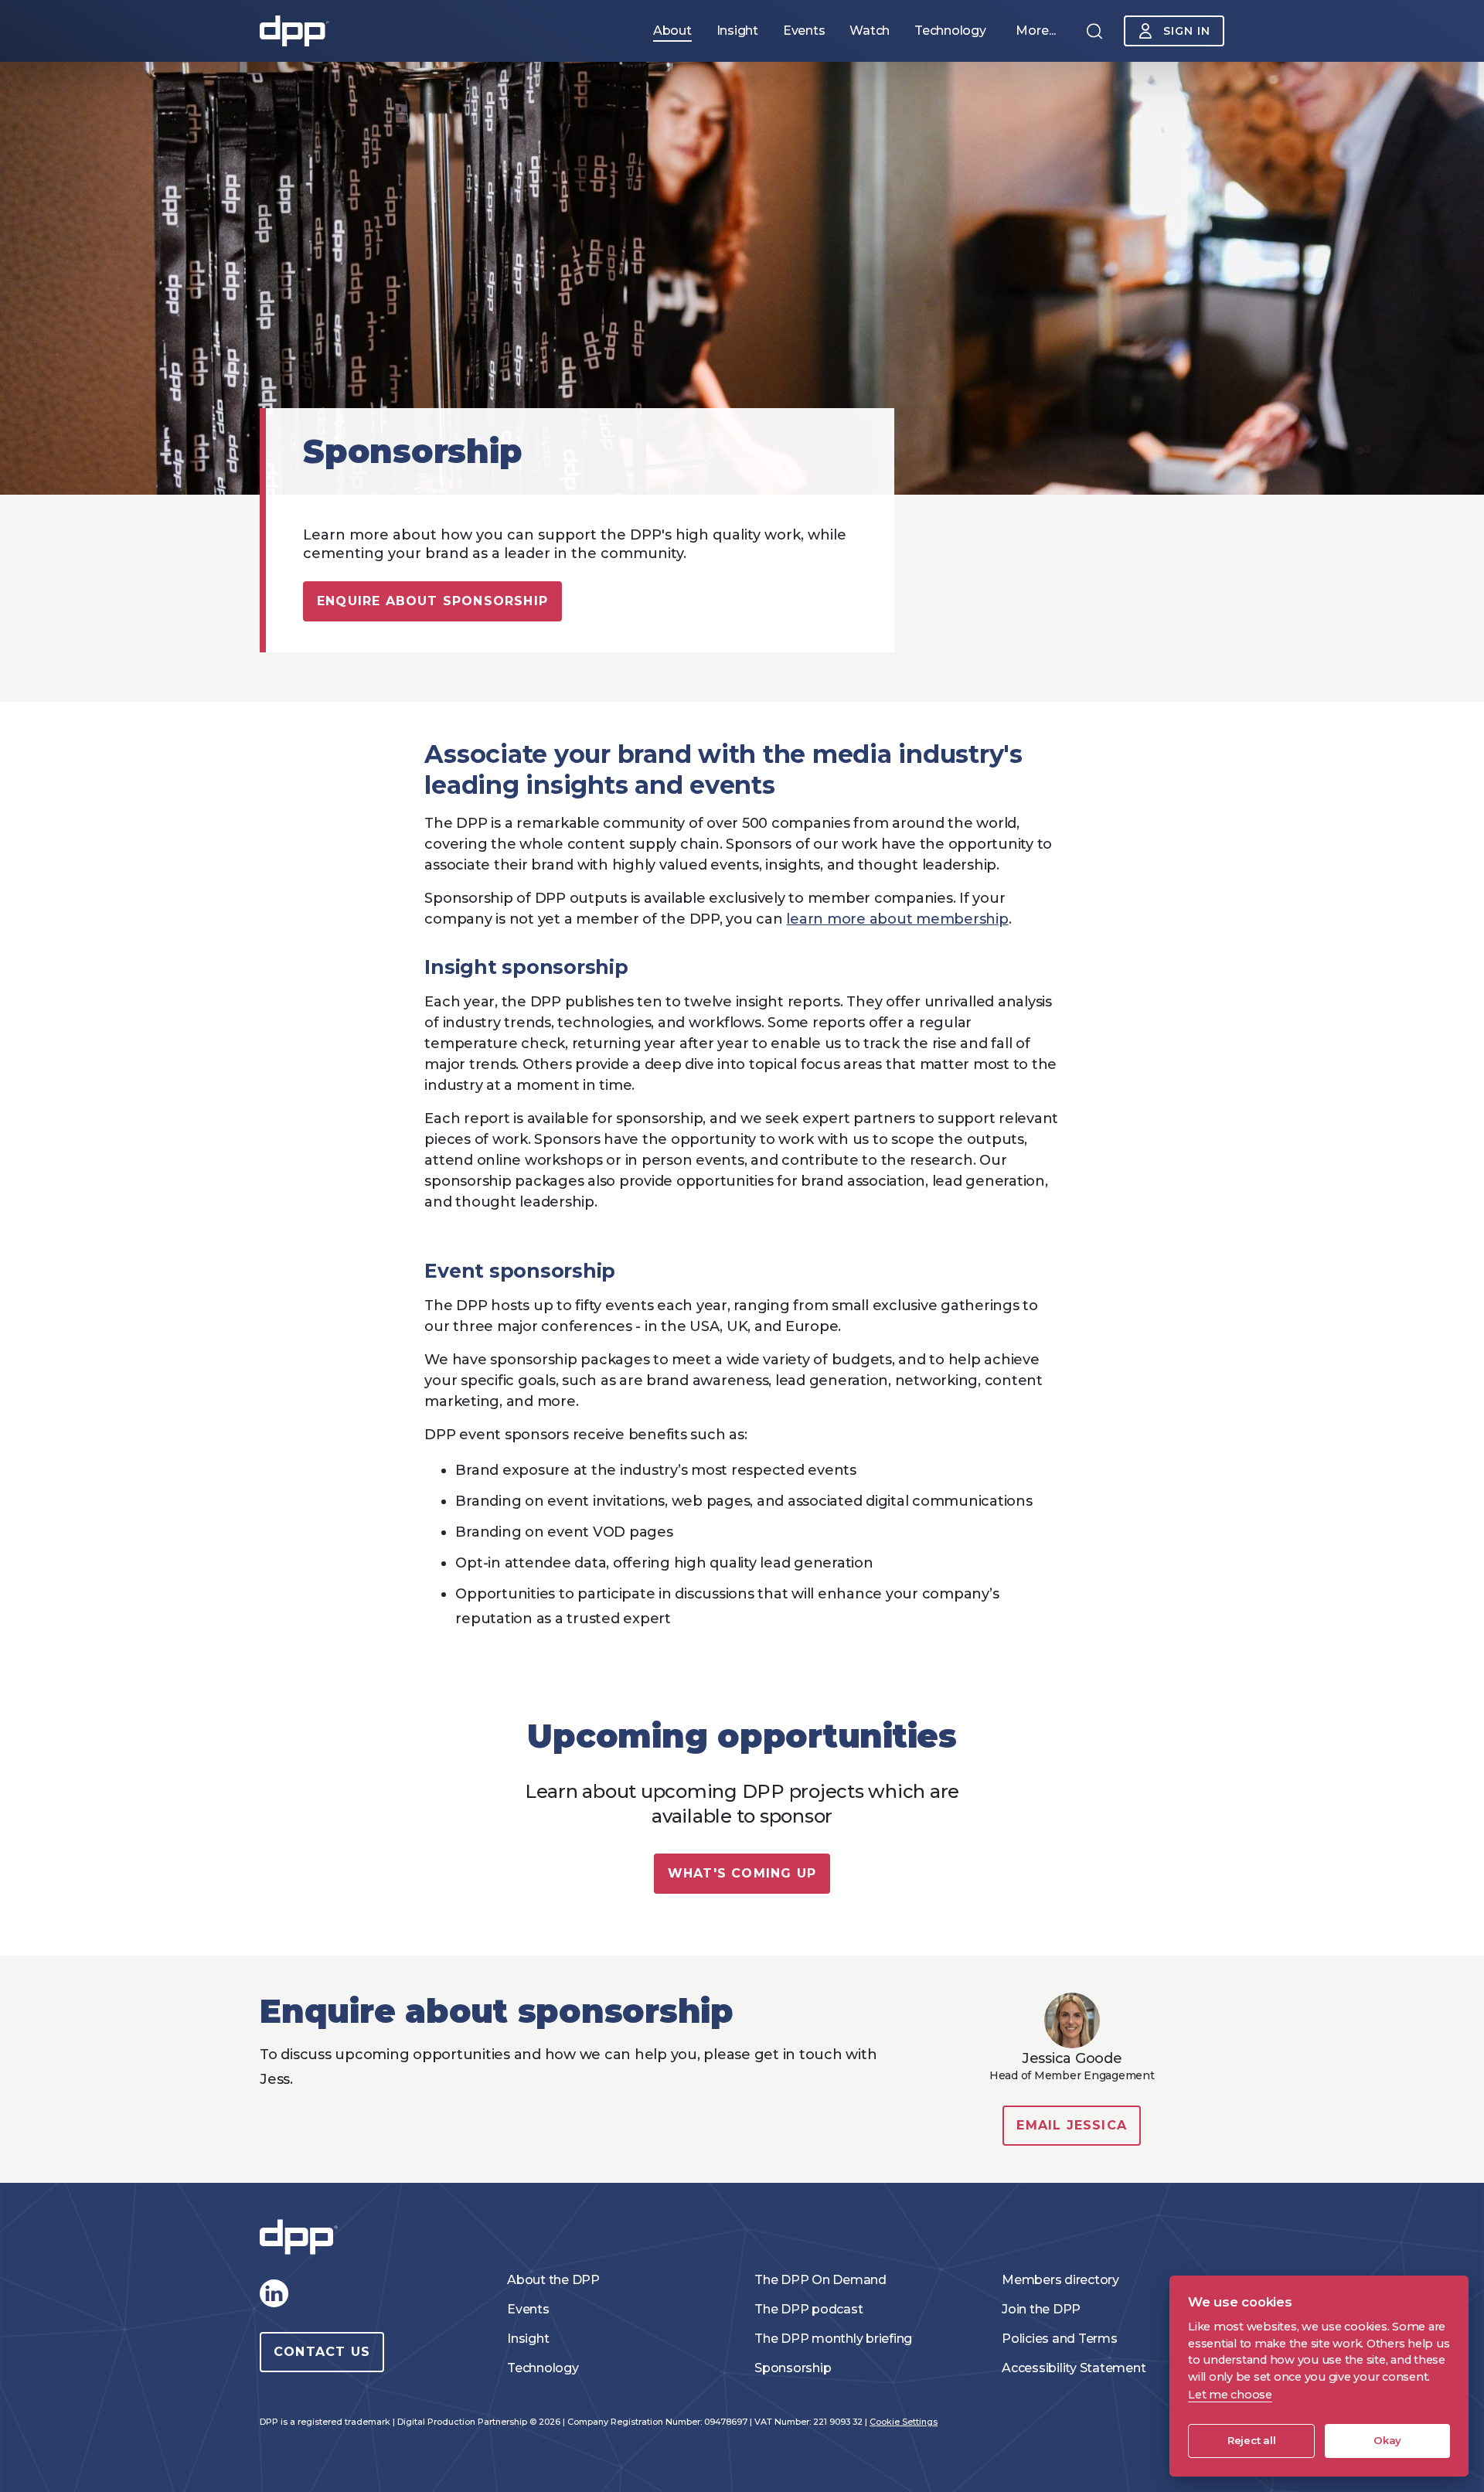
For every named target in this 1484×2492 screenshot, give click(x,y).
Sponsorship (793, 2368)
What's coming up (742, 1873)
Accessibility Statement (1074, 2368)
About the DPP (553, 2280)
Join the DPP (1041, 2309)
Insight (528, 2339)
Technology (543, 2368)
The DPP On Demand (820, 2280)
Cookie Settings (904, 2422)
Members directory (1060, 2280)
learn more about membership (897, 919)
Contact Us (322, 2352)
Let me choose (1230, 2395)
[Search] (1094, 31)
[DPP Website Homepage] (302, 2237)
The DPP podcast (808, 2309)
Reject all (1252, 2440)
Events (528, 2309)
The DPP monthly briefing (833, 2339)
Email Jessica (1072, 2125)
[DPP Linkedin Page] (274, 2293)
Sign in (1187, 31)
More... (1036, 31)
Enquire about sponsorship (432, 601)
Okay (1387, 2440)
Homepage (294, 31)
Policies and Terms (1060, 2339)
